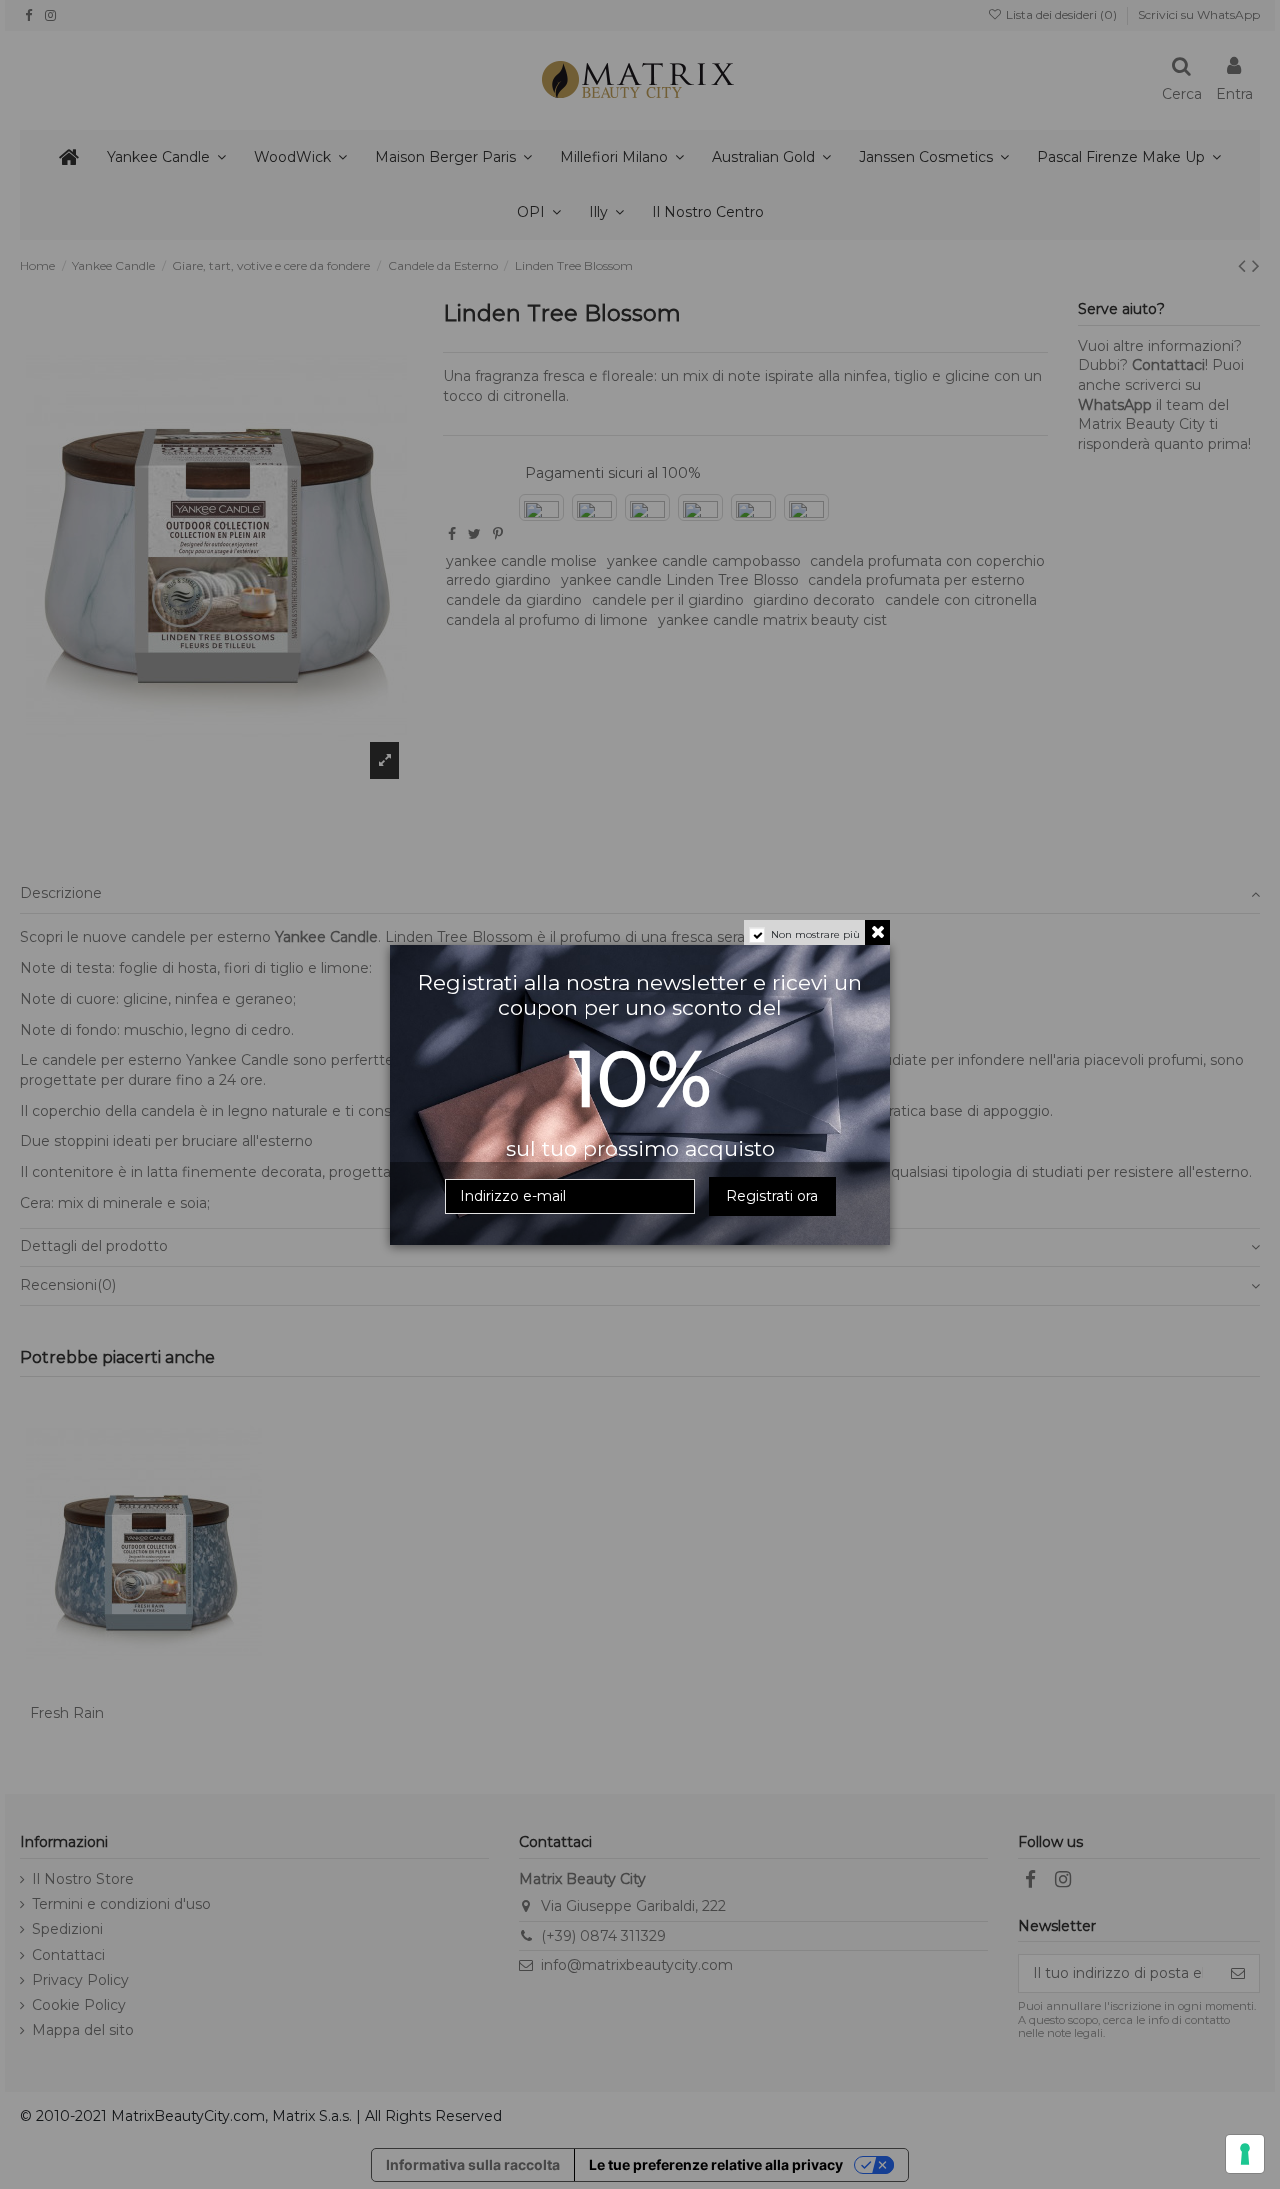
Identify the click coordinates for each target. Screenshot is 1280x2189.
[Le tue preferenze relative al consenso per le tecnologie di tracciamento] (1245, 2154)
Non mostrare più (815, 934)
